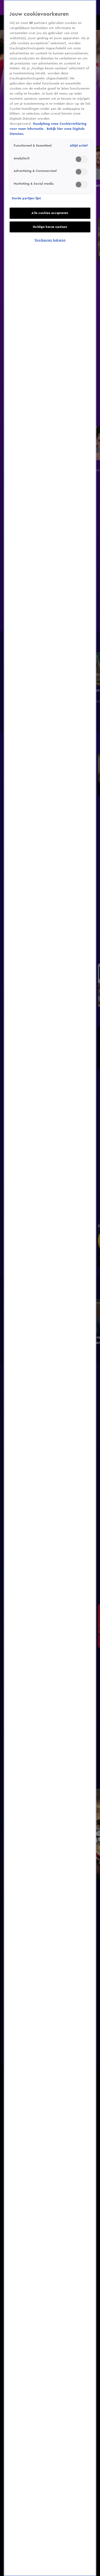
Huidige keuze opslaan (50, 227)
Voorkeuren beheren (50, 240)
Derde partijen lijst (26, 198)
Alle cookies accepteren (50, 213)
